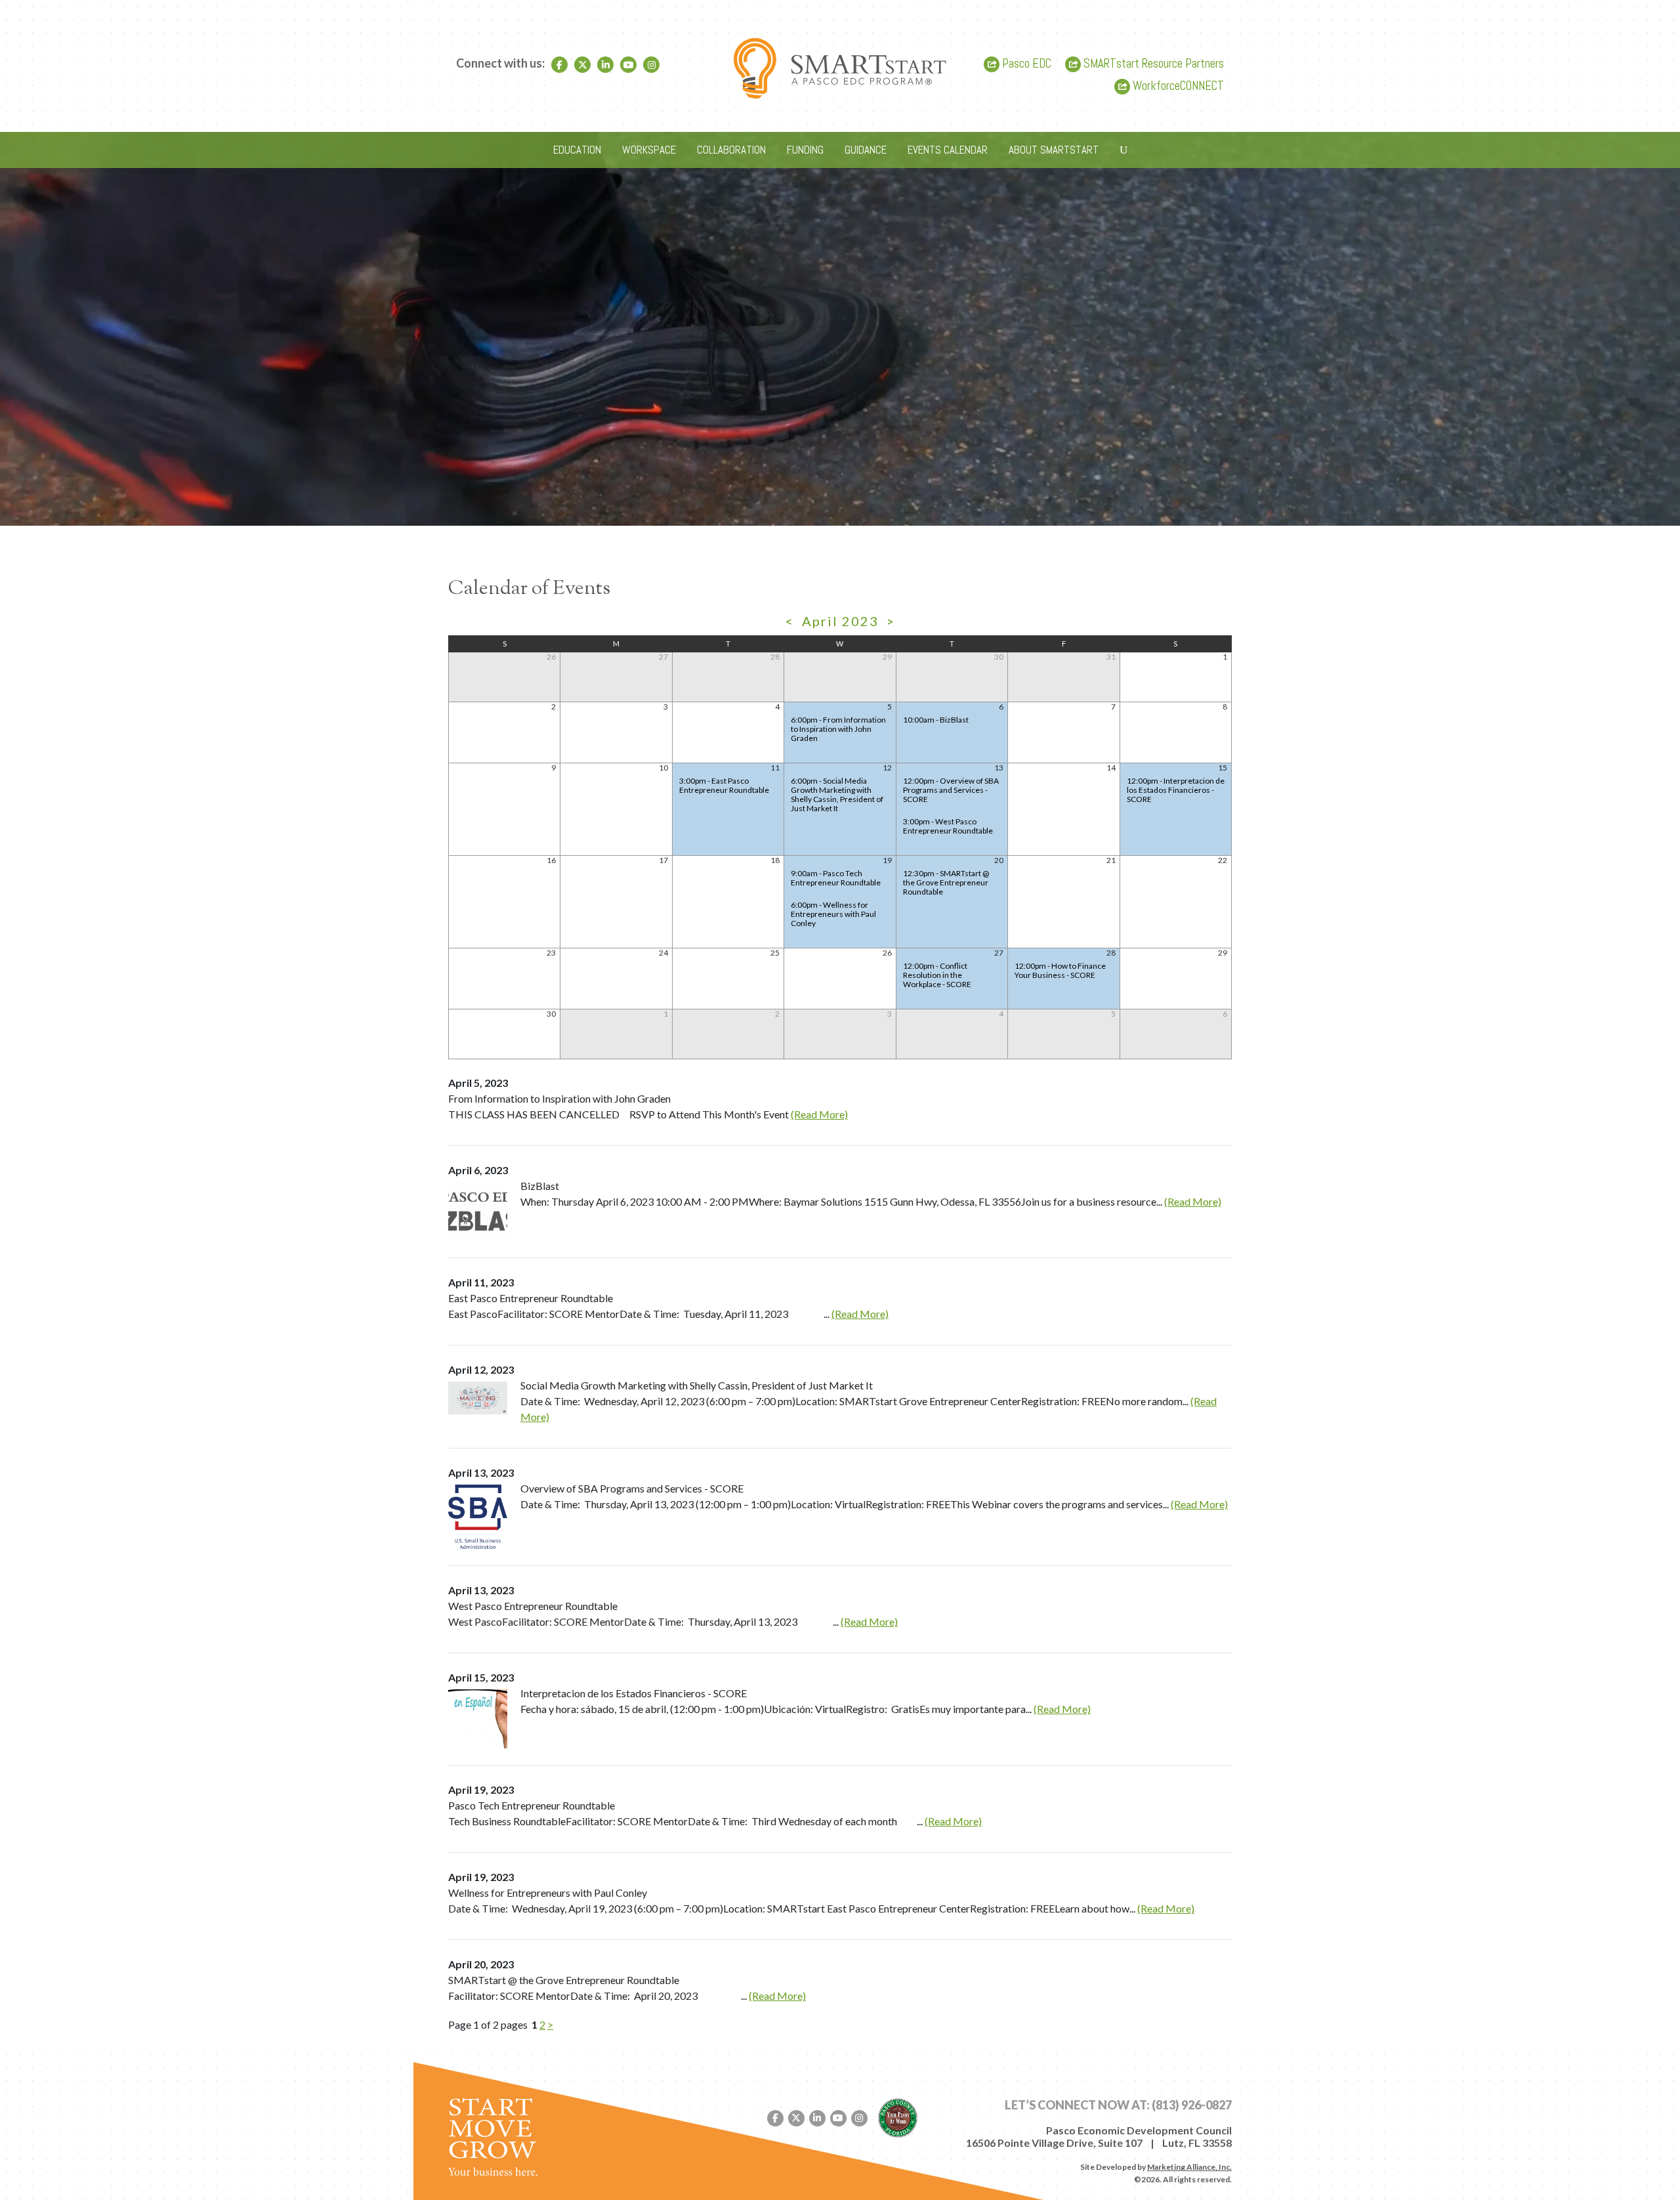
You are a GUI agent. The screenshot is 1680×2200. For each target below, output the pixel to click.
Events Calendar (948, 150)
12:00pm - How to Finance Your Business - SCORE (1060, 970)
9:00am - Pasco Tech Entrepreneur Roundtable (836, 878)
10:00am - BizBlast (936, 720)
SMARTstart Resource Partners (1152, 64)
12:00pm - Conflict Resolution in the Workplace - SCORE (937, 975)
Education (577, 150)
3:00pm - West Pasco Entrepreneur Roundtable (948, 826)
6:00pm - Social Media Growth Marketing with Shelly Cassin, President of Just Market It (837, 794)
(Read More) (819, 1114)
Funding (805, 150)
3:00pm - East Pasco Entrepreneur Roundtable (724, 785)
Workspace (649, 150)
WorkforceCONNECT (1177, 86)
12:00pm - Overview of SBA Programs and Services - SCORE (951, 790)
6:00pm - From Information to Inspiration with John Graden (838, 729)
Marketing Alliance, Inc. (1189, 2167)
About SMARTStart (1054, 150)
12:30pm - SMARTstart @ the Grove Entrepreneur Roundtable (946, 882)
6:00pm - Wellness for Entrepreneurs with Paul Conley (833, 914)
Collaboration (731, 150)
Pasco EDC (1025, 64)
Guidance (866, 150)
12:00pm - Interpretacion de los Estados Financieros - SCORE (1176, 790)
